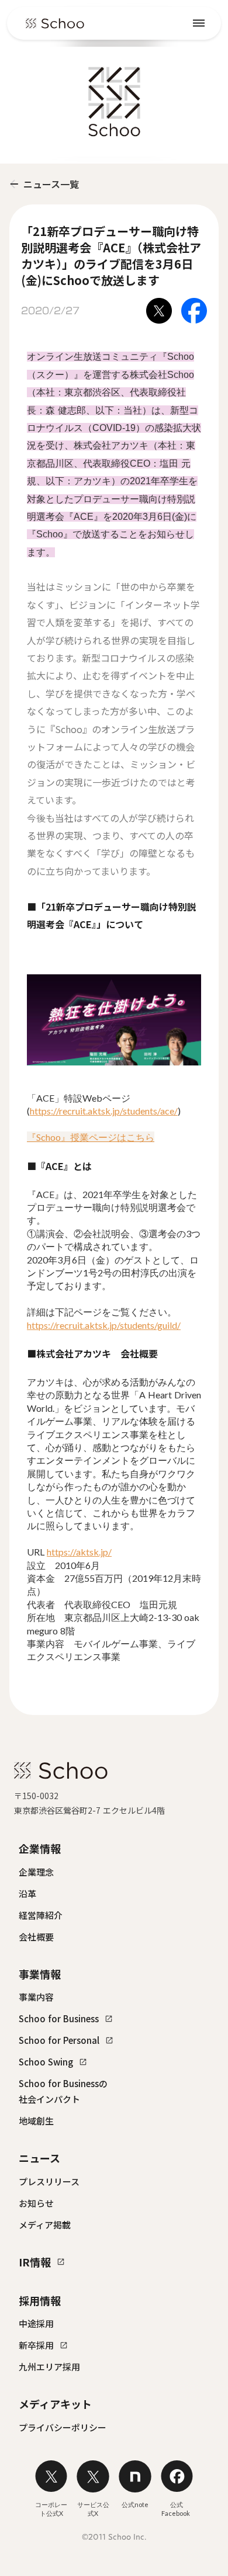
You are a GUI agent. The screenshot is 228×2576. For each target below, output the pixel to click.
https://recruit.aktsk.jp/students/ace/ (104, 1111)
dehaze (199, 23)
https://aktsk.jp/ (79, 1552)
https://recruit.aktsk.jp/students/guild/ (104, 1325)
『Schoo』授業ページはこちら (91, 1137)
